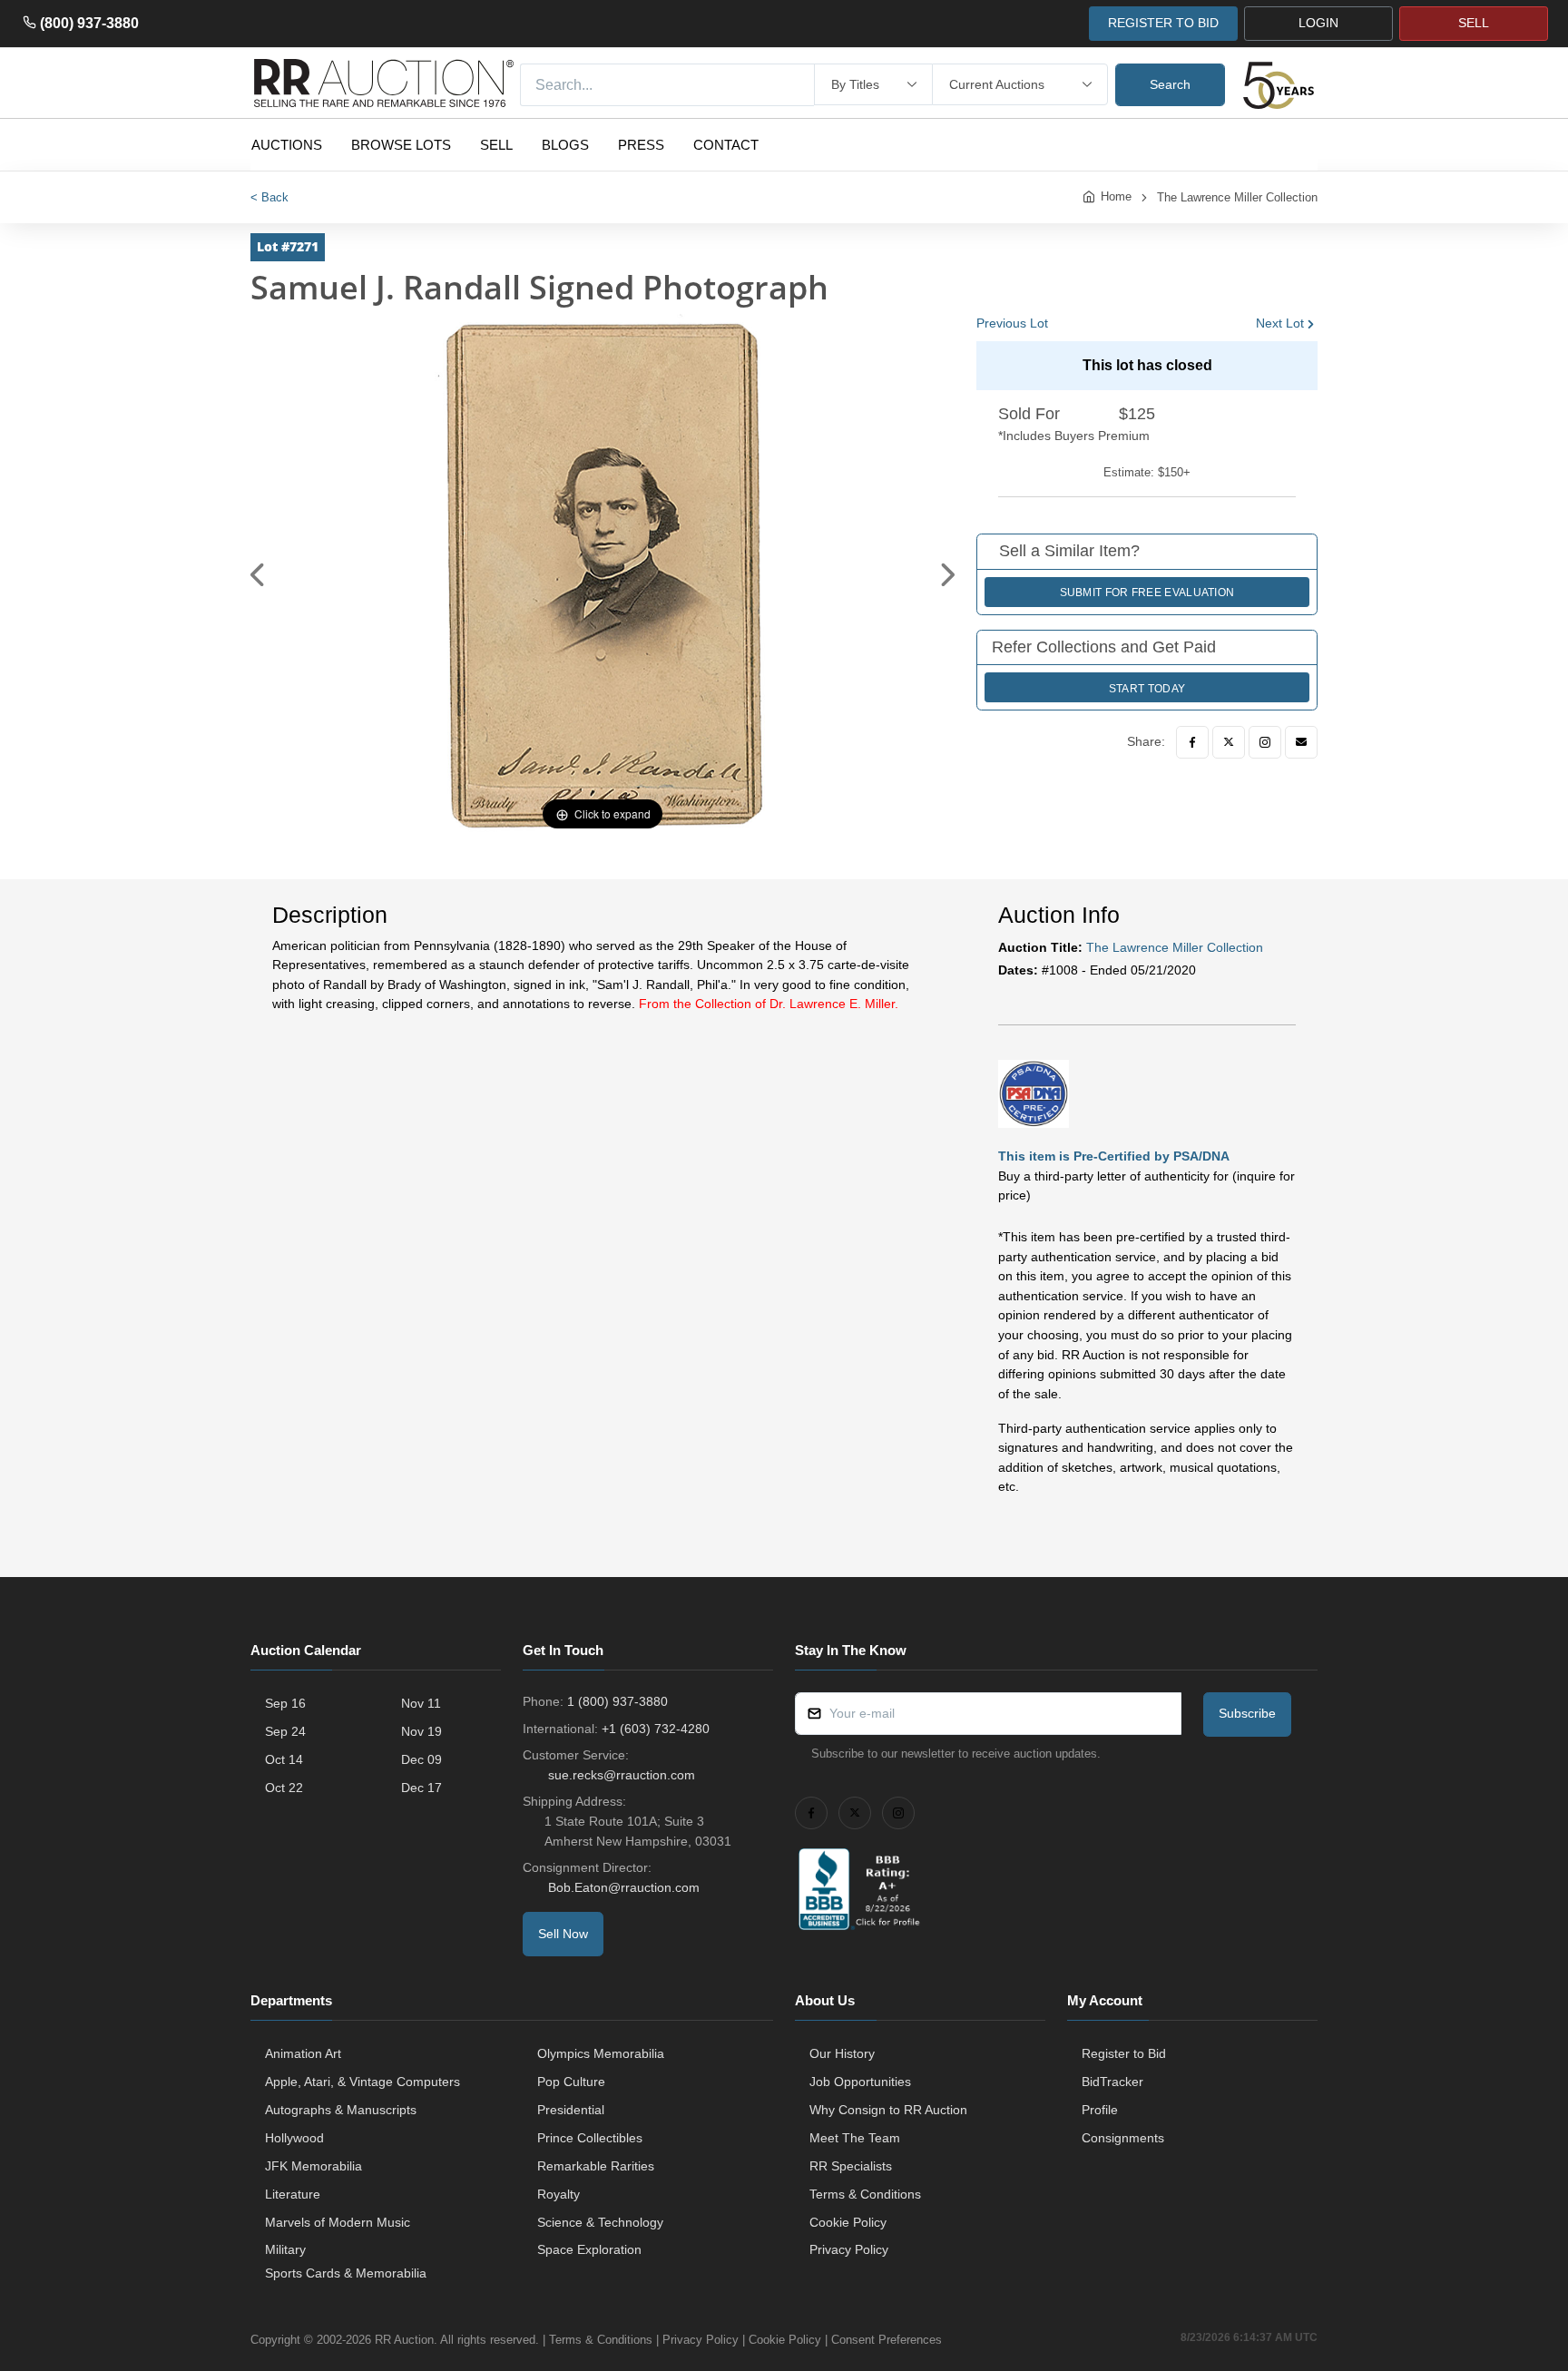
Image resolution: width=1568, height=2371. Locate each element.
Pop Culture (571, 2082)
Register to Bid (1124, 2053)
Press (641, 145)
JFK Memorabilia (314, 2166)
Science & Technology (600, 2222)
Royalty (559, 2194)
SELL (1474, 23)
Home (1116, 196)
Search (1170, 84)
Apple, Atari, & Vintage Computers (363, 2082)
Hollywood (294, 2138)
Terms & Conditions (865, 2194)
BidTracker (1112, 2082)
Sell (496, 145)
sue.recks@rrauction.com (622, 1775)
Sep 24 (285, 1731)
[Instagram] (1265, 742)
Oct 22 (284, 1788)
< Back (269, 197)
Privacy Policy (849, 2249)
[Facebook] (1192, 742)
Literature (293, 2194)
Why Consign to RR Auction (888, 2110)
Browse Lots (401, 145)
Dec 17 (421, 1788)
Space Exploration (589, 2249)
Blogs (565, 145)
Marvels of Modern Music (338, 2222)
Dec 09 (421, 1759)
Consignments (1123, 2138)
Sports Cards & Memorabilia (346, 2273)
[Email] (1301, 742)
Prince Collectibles (590, 2138)
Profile (1100, 2110)
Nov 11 (421, 1703)
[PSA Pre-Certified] (1034, 1092)
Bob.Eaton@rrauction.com (624, 1887)
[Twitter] (1229, 742)
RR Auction (404, 2340)
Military (285, 2249)
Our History (842, 2053)
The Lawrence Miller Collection (1237, 197)
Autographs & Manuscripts (341, 2110)
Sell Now (563, 1934)
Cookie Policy (848, 2222)
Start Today (1147, 689)
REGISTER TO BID (1163, 23)
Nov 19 (421, 1731)
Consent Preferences (887, 2340)
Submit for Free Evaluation (1147, 593)
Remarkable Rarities (596, 2166)
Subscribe (1247, 1713)
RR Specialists (851, 2166)
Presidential (571, 2110)
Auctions (287, 145)
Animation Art (303, 2053)
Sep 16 (285, 1703)
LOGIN (1318, 23)
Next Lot (1280, 323)
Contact (726, 145)
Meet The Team (855, 2138)
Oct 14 (284, 1759)
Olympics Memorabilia (601, 2053)
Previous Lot (1012, 323)
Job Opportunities (860, 2082)
